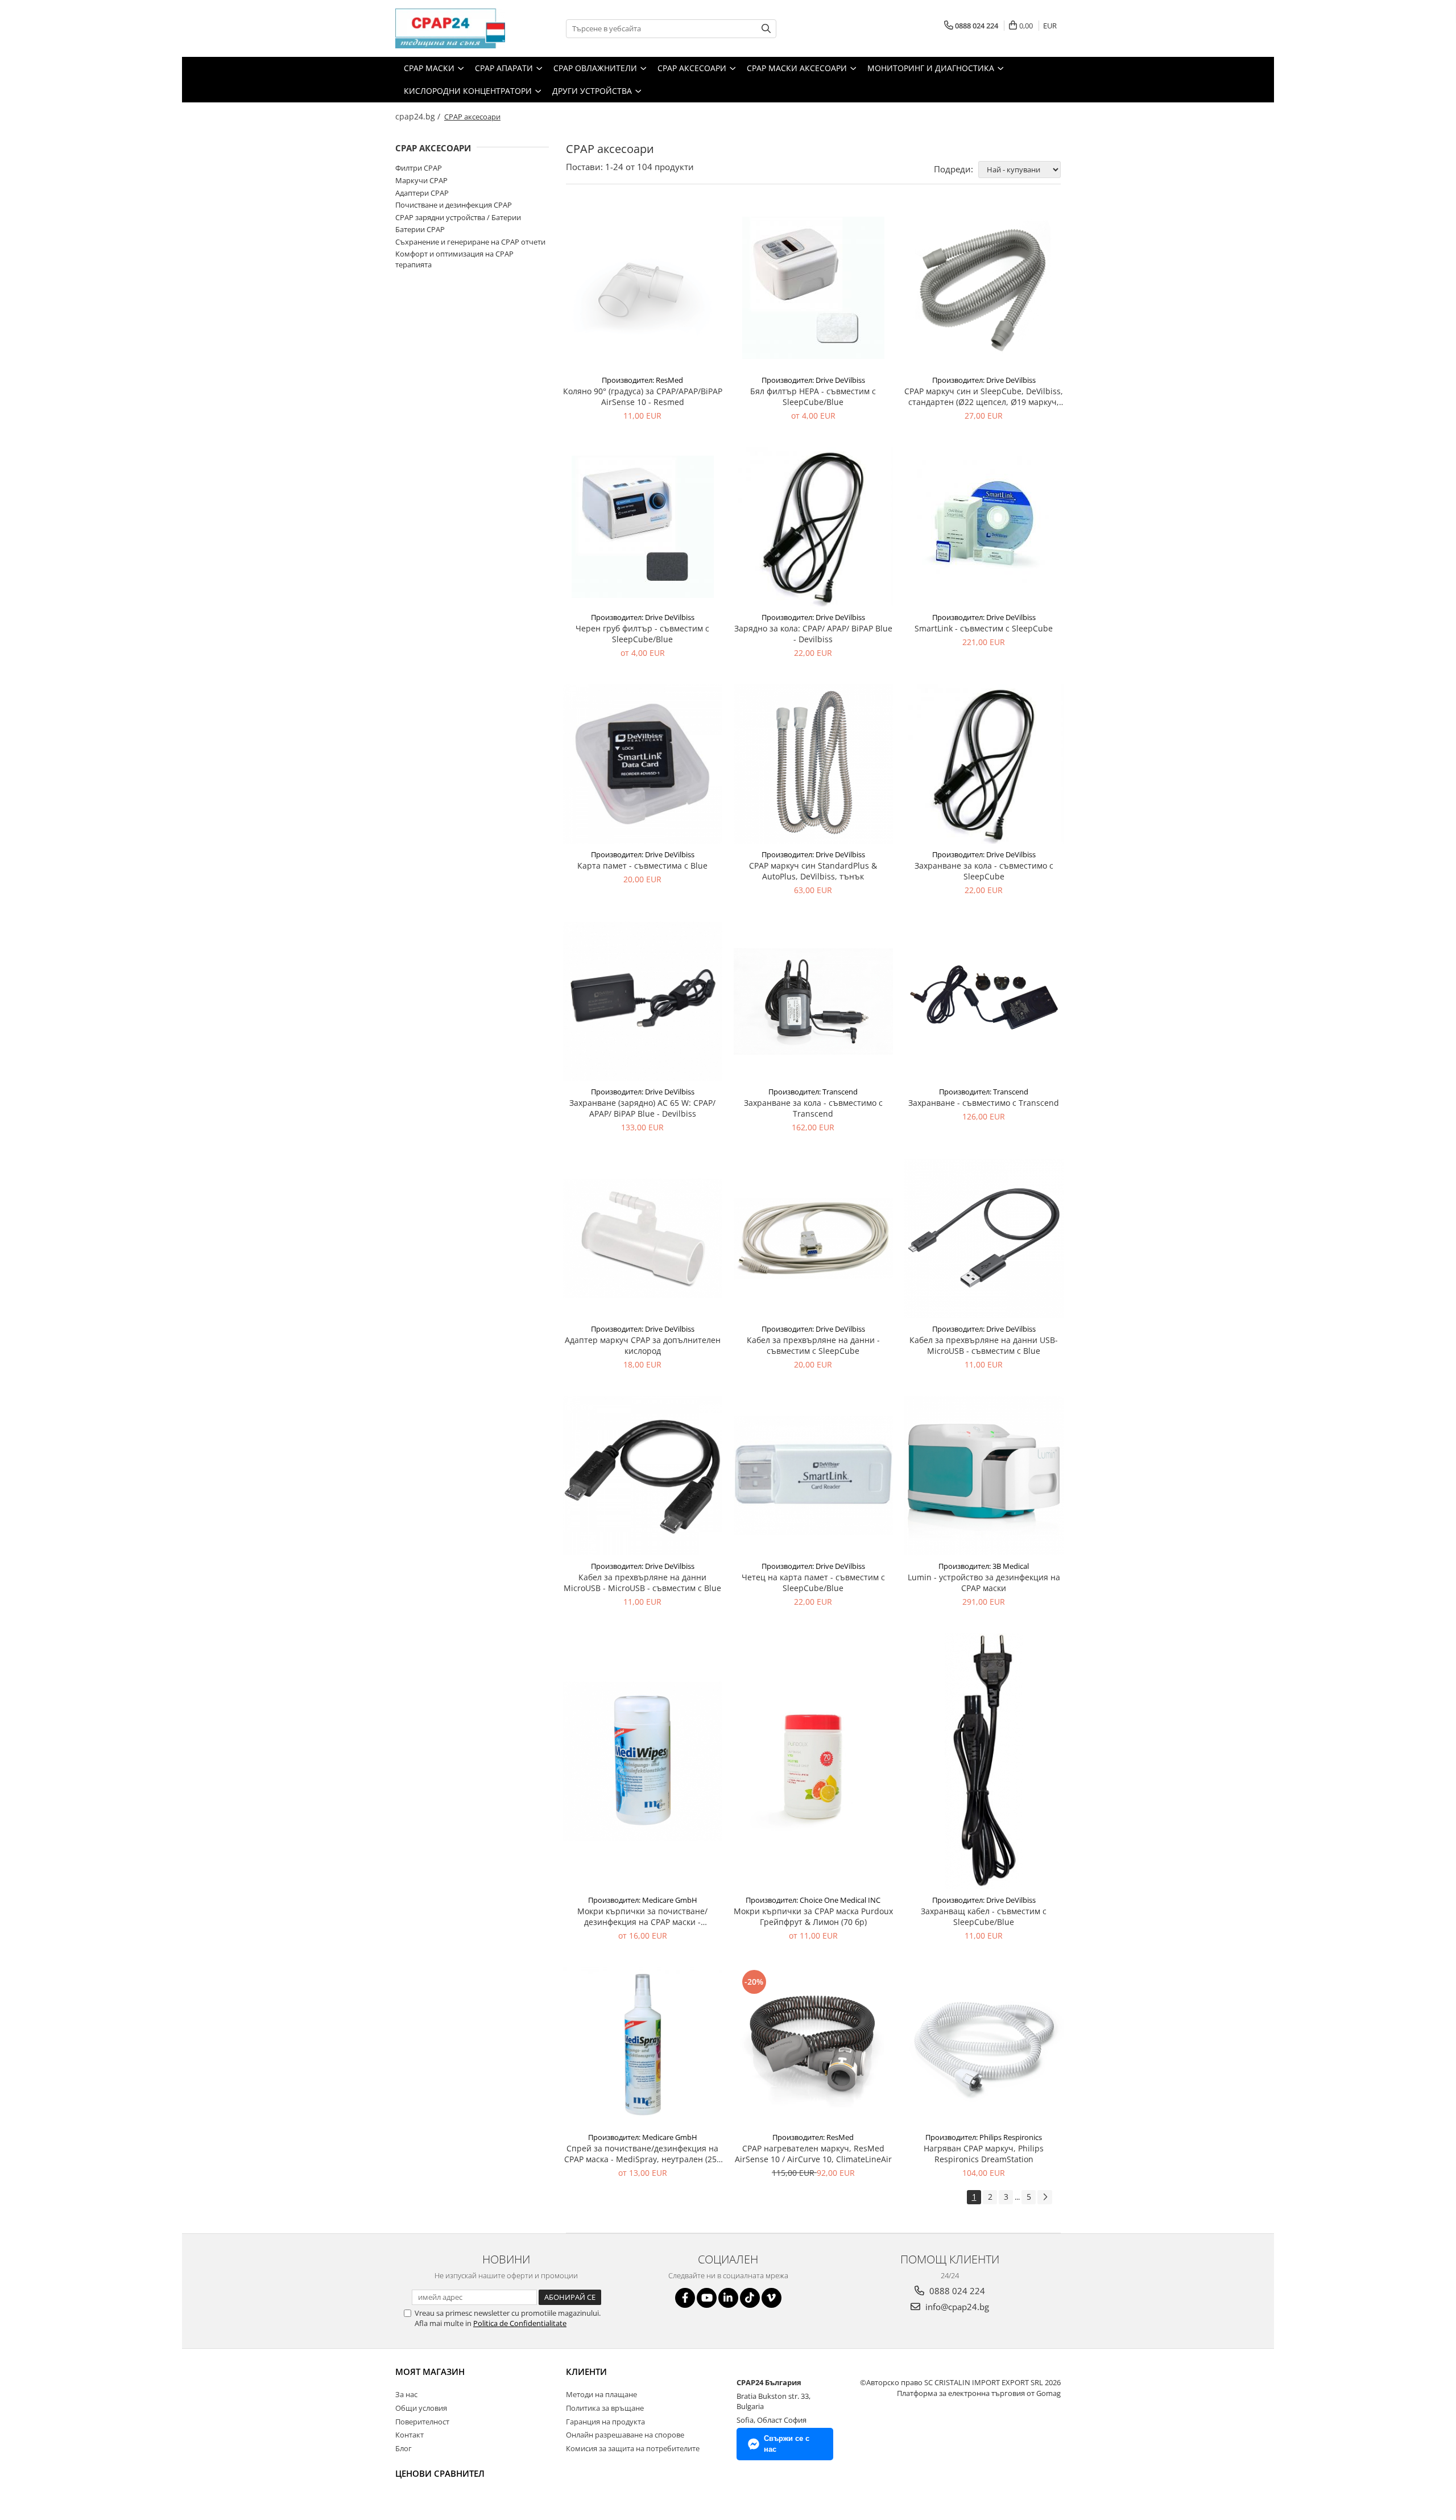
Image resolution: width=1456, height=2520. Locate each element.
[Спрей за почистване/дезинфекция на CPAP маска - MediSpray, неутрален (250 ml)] (643, 2047)
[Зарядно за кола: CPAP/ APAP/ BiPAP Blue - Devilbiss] (813, 527)
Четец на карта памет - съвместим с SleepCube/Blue (813, 1583)
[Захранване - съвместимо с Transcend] (984, 1001)
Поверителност (422, 2422)
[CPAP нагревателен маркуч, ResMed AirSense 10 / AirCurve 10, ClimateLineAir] (813, 2047)
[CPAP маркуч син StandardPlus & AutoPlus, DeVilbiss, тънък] (813, 764)
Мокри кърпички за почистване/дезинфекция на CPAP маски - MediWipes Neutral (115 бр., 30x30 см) (642, 1916)
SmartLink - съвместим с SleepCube (984, 628)
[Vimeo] (772, 2298)
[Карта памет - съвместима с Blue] (643, 764)
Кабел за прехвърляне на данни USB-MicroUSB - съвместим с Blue (984, 1345)
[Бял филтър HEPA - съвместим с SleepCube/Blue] (813, 288)
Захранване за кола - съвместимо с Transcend (813, 1108)
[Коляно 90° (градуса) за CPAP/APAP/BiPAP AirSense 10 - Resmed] (643, 288)
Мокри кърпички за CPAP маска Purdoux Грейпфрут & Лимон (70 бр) (813, 1916)
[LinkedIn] (728, 2298)
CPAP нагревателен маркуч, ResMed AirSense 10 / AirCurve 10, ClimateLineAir (813, 2154)
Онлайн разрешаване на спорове (625, 2435)
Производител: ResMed (642, 380)
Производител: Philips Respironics (984, 2137)
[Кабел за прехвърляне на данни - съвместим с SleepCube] (813, 1239)
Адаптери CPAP (422, 193)
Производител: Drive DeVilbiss (813, 380)
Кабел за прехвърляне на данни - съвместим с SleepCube (813, 1345)
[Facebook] (685, 2298)
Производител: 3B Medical (984, 1566)
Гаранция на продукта (605, 2422)
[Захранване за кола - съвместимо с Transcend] (813, 1001)
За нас (406, 2394)
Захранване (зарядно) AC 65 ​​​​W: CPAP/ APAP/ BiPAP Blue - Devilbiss (642, 1108)
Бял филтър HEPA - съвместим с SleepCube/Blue (813, 396)
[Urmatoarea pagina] (1045, 2197)
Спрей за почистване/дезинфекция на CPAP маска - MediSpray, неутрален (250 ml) (643, 2154)
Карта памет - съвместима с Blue (642, 866)
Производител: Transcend (813, 1092)
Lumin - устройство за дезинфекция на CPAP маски (984, 1583)
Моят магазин (430, 2372)
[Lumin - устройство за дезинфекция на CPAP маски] (984, 1476)
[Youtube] (707, 2298)
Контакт (409, 2435)
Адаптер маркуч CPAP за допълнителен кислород (643, 1345)
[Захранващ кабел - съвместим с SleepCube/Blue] (984, 1761)
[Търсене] (766, 29)
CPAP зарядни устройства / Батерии (458, 217)
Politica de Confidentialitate (520, 2323)
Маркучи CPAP (421, 180)
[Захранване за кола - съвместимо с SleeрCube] (984, 764)
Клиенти (586, 2372)
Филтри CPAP (419, 168)
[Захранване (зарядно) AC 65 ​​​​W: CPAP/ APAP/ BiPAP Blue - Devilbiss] (643, 1001)
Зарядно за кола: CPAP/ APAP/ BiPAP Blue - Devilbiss (813, 634)
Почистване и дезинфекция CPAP (454, 205)
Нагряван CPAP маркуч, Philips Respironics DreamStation (984, 2154)
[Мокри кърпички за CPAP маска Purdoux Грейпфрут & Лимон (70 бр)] (813, 1761)
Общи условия (421, 2408)
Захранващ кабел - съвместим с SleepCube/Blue (984, 1916)
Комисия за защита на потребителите (633, 2448)
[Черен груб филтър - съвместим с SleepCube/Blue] (643, 527)
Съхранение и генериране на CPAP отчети (470, 242)
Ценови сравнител (440, 2473)
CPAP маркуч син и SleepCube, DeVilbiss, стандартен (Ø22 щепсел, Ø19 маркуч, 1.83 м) (984, 396)
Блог (404, 2448)
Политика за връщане (605, 2408)
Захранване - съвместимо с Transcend (984, 1103)
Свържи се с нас (787, 2444)
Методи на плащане (601, 2394)
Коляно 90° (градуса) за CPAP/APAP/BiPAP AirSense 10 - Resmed (643, 396)
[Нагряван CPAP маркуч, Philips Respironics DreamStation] (984, 2047)
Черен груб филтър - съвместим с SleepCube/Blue (642, 634)
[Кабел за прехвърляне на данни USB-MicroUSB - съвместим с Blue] (984, 1238)
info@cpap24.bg (956, 2307)
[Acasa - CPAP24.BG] (452, 28)
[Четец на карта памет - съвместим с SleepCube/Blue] (813, 1476)
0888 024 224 (956, 2291)
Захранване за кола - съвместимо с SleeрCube (984, 871)
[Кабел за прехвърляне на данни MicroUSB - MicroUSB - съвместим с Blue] (643, 1476)
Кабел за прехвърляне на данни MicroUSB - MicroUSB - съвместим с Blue (642, 1583)
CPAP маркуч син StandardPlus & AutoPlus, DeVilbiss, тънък (813, 871)
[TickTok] (750, 2298)
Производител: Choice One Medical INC (813, 1900)
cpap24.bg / (419, 116)
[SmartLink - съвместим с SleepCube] (984, 527)
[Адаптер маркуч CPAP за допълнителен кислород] (643, 1238)
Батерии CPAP (420, 229)
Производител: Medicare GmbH (643, 1900)
